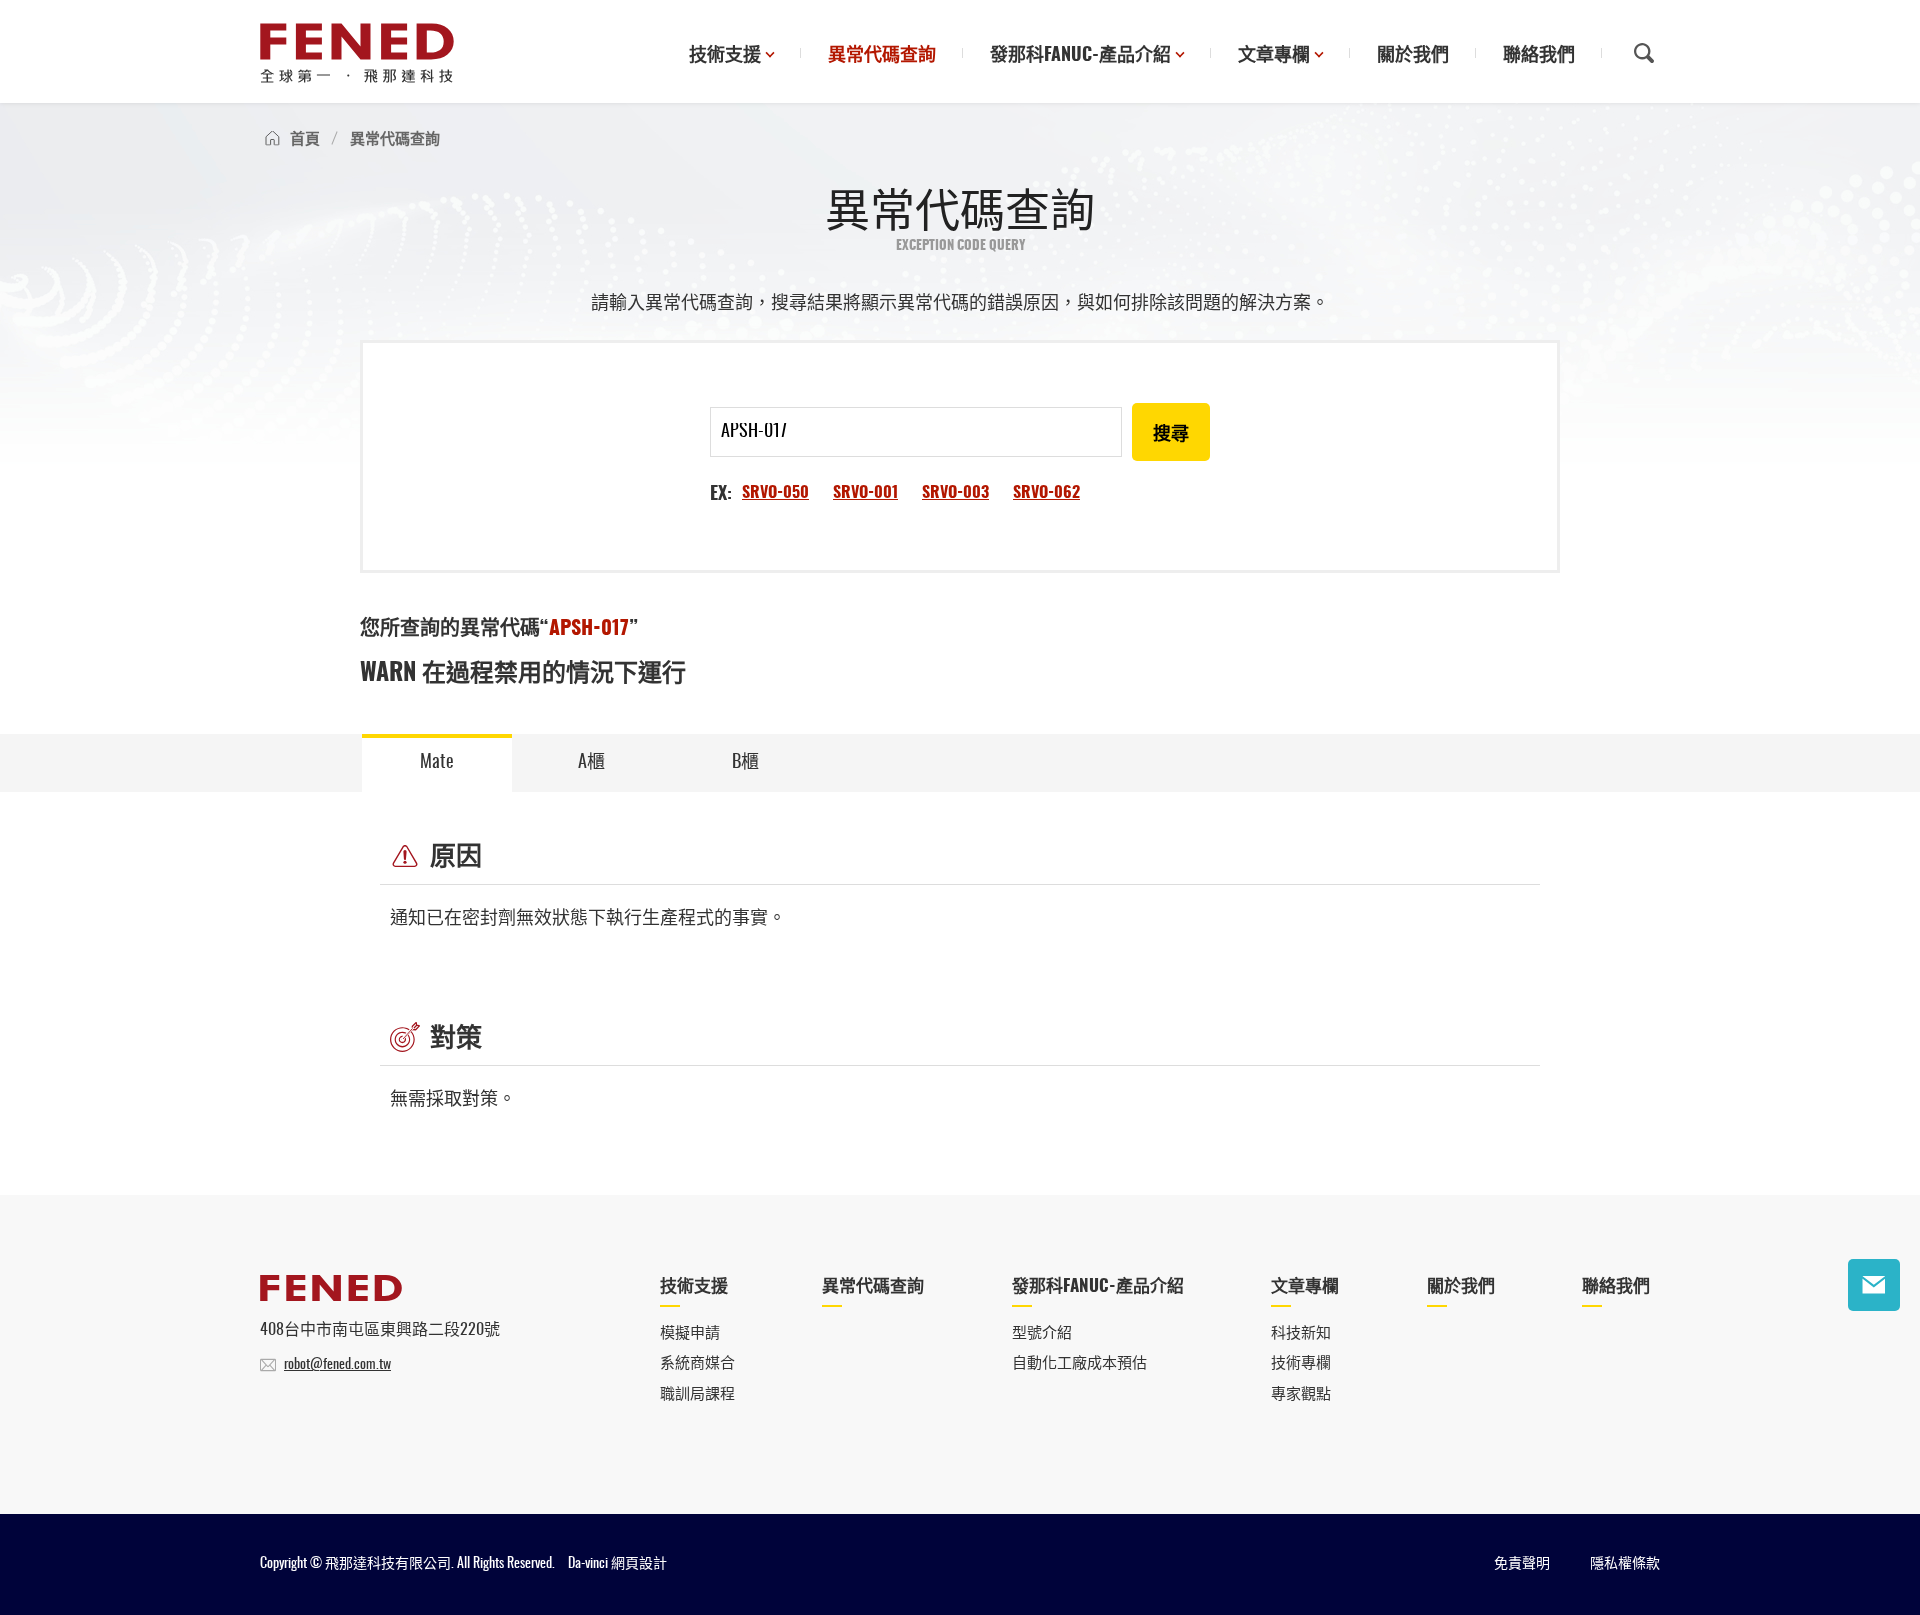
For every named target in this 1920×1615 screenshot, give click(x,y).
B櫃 (745, 763)
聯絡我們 (1539, 56)
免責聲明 (1522, 1564)
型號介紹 (1042, 1333)
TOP (1874, 1347)
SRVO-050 (775, 493)
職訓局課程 (697, 1394)
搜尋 (1171, 435)
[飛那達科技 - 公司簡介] (331, 1296)
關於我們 (1413, 56)
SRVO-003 (955, 493)
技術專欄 (1301, 1363)
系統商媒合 (697, 1363)
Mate (437, 763)
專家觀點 (1301, 1394)
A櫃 (591, 763)
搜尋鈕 (1644, 53)
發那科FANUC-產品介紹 (1080, 56)
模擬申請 (690, 1333)
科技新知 (1301, 1333)
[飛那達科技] (357, 53)
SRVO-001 (865, 493)
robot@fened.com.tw (337, 1365)
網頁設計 (639, 1564)
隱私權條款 (1625, 1564)
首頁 (305, 139)
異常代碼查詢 (882, 56)
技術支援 (725, 56)
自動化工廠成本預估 (1079, 1363)
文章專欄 (1274, 56)
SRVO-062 (1046, 493)
